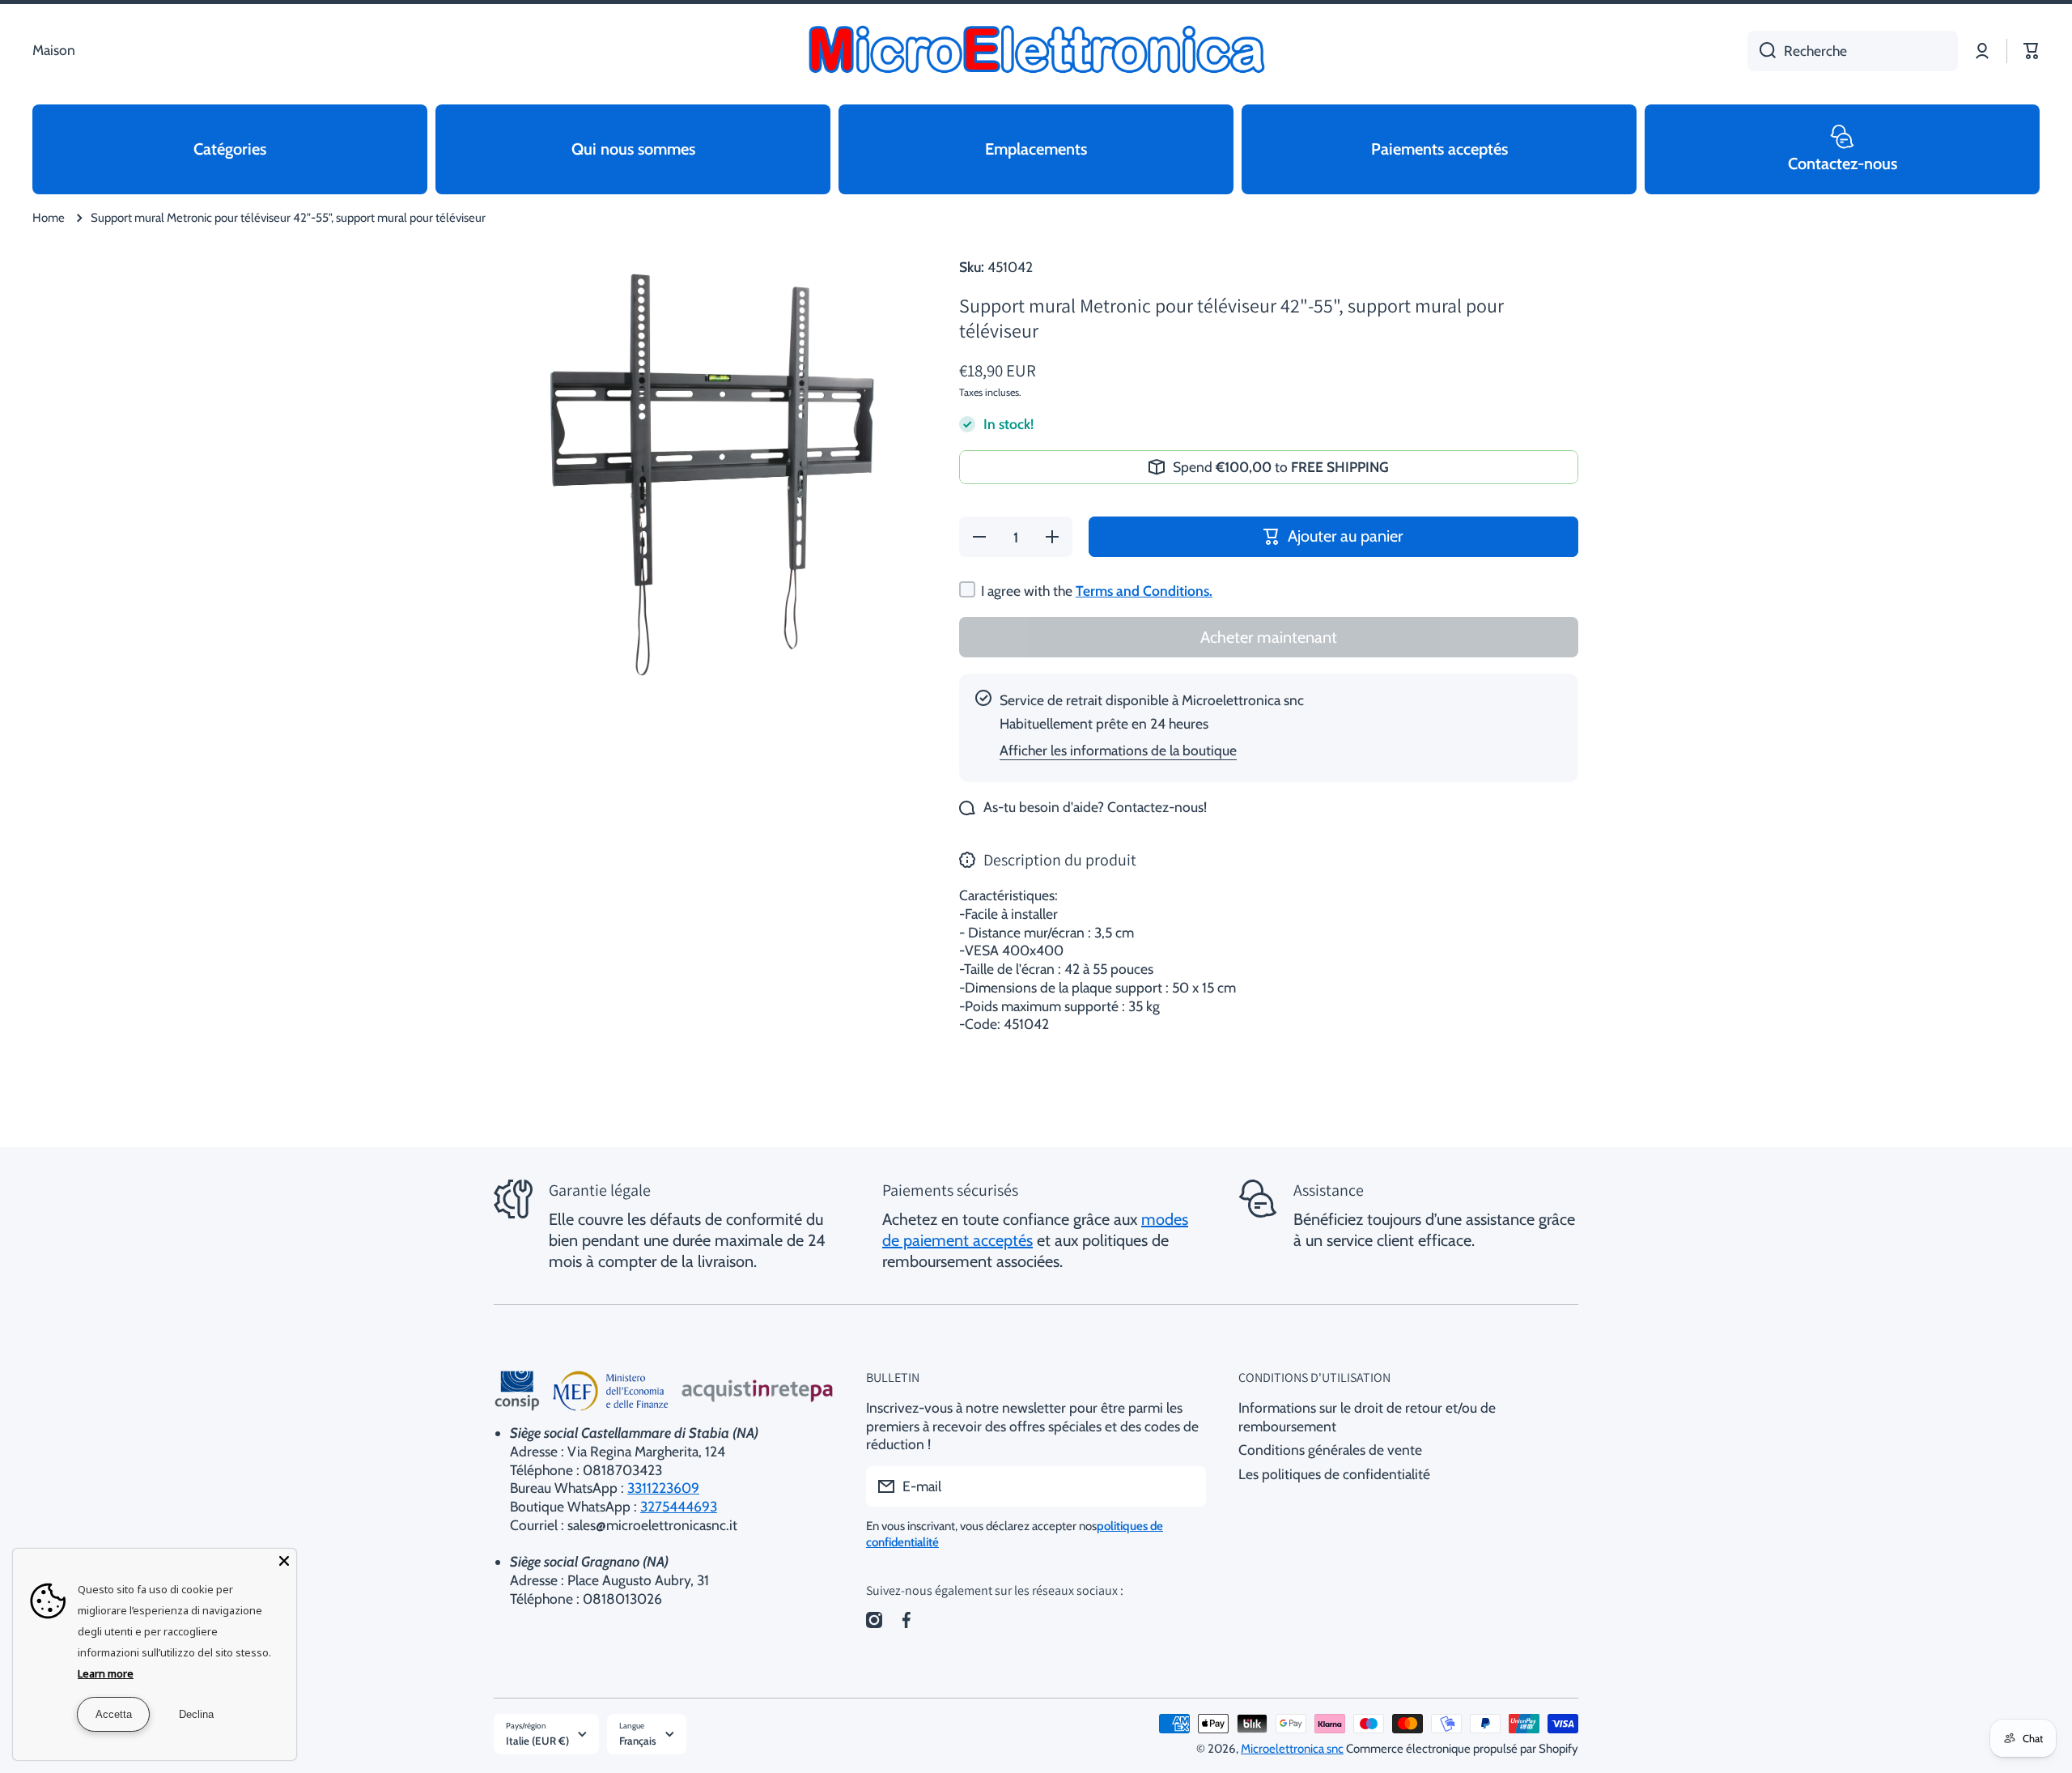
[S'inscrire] (1186, 1486)
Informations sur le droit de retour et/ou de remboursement (1367, 1417)
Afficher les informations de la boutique (1118, 750)
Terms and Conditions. (1144, 591)
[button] (2032, 51)
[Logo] (1036, 51)
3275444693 (679, 1506)
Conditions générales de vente (1330, 1450)
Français (638, 1741)
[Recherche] (1762, 51)
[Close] (284, 1561)
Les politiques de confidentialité (1334, 1474)
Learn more (106, 1673)
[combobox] (1853, 51)
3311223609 (663, 1488)
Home (49, 218)
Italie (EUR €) (537, 1741)
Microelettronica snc (1292, 1749)
